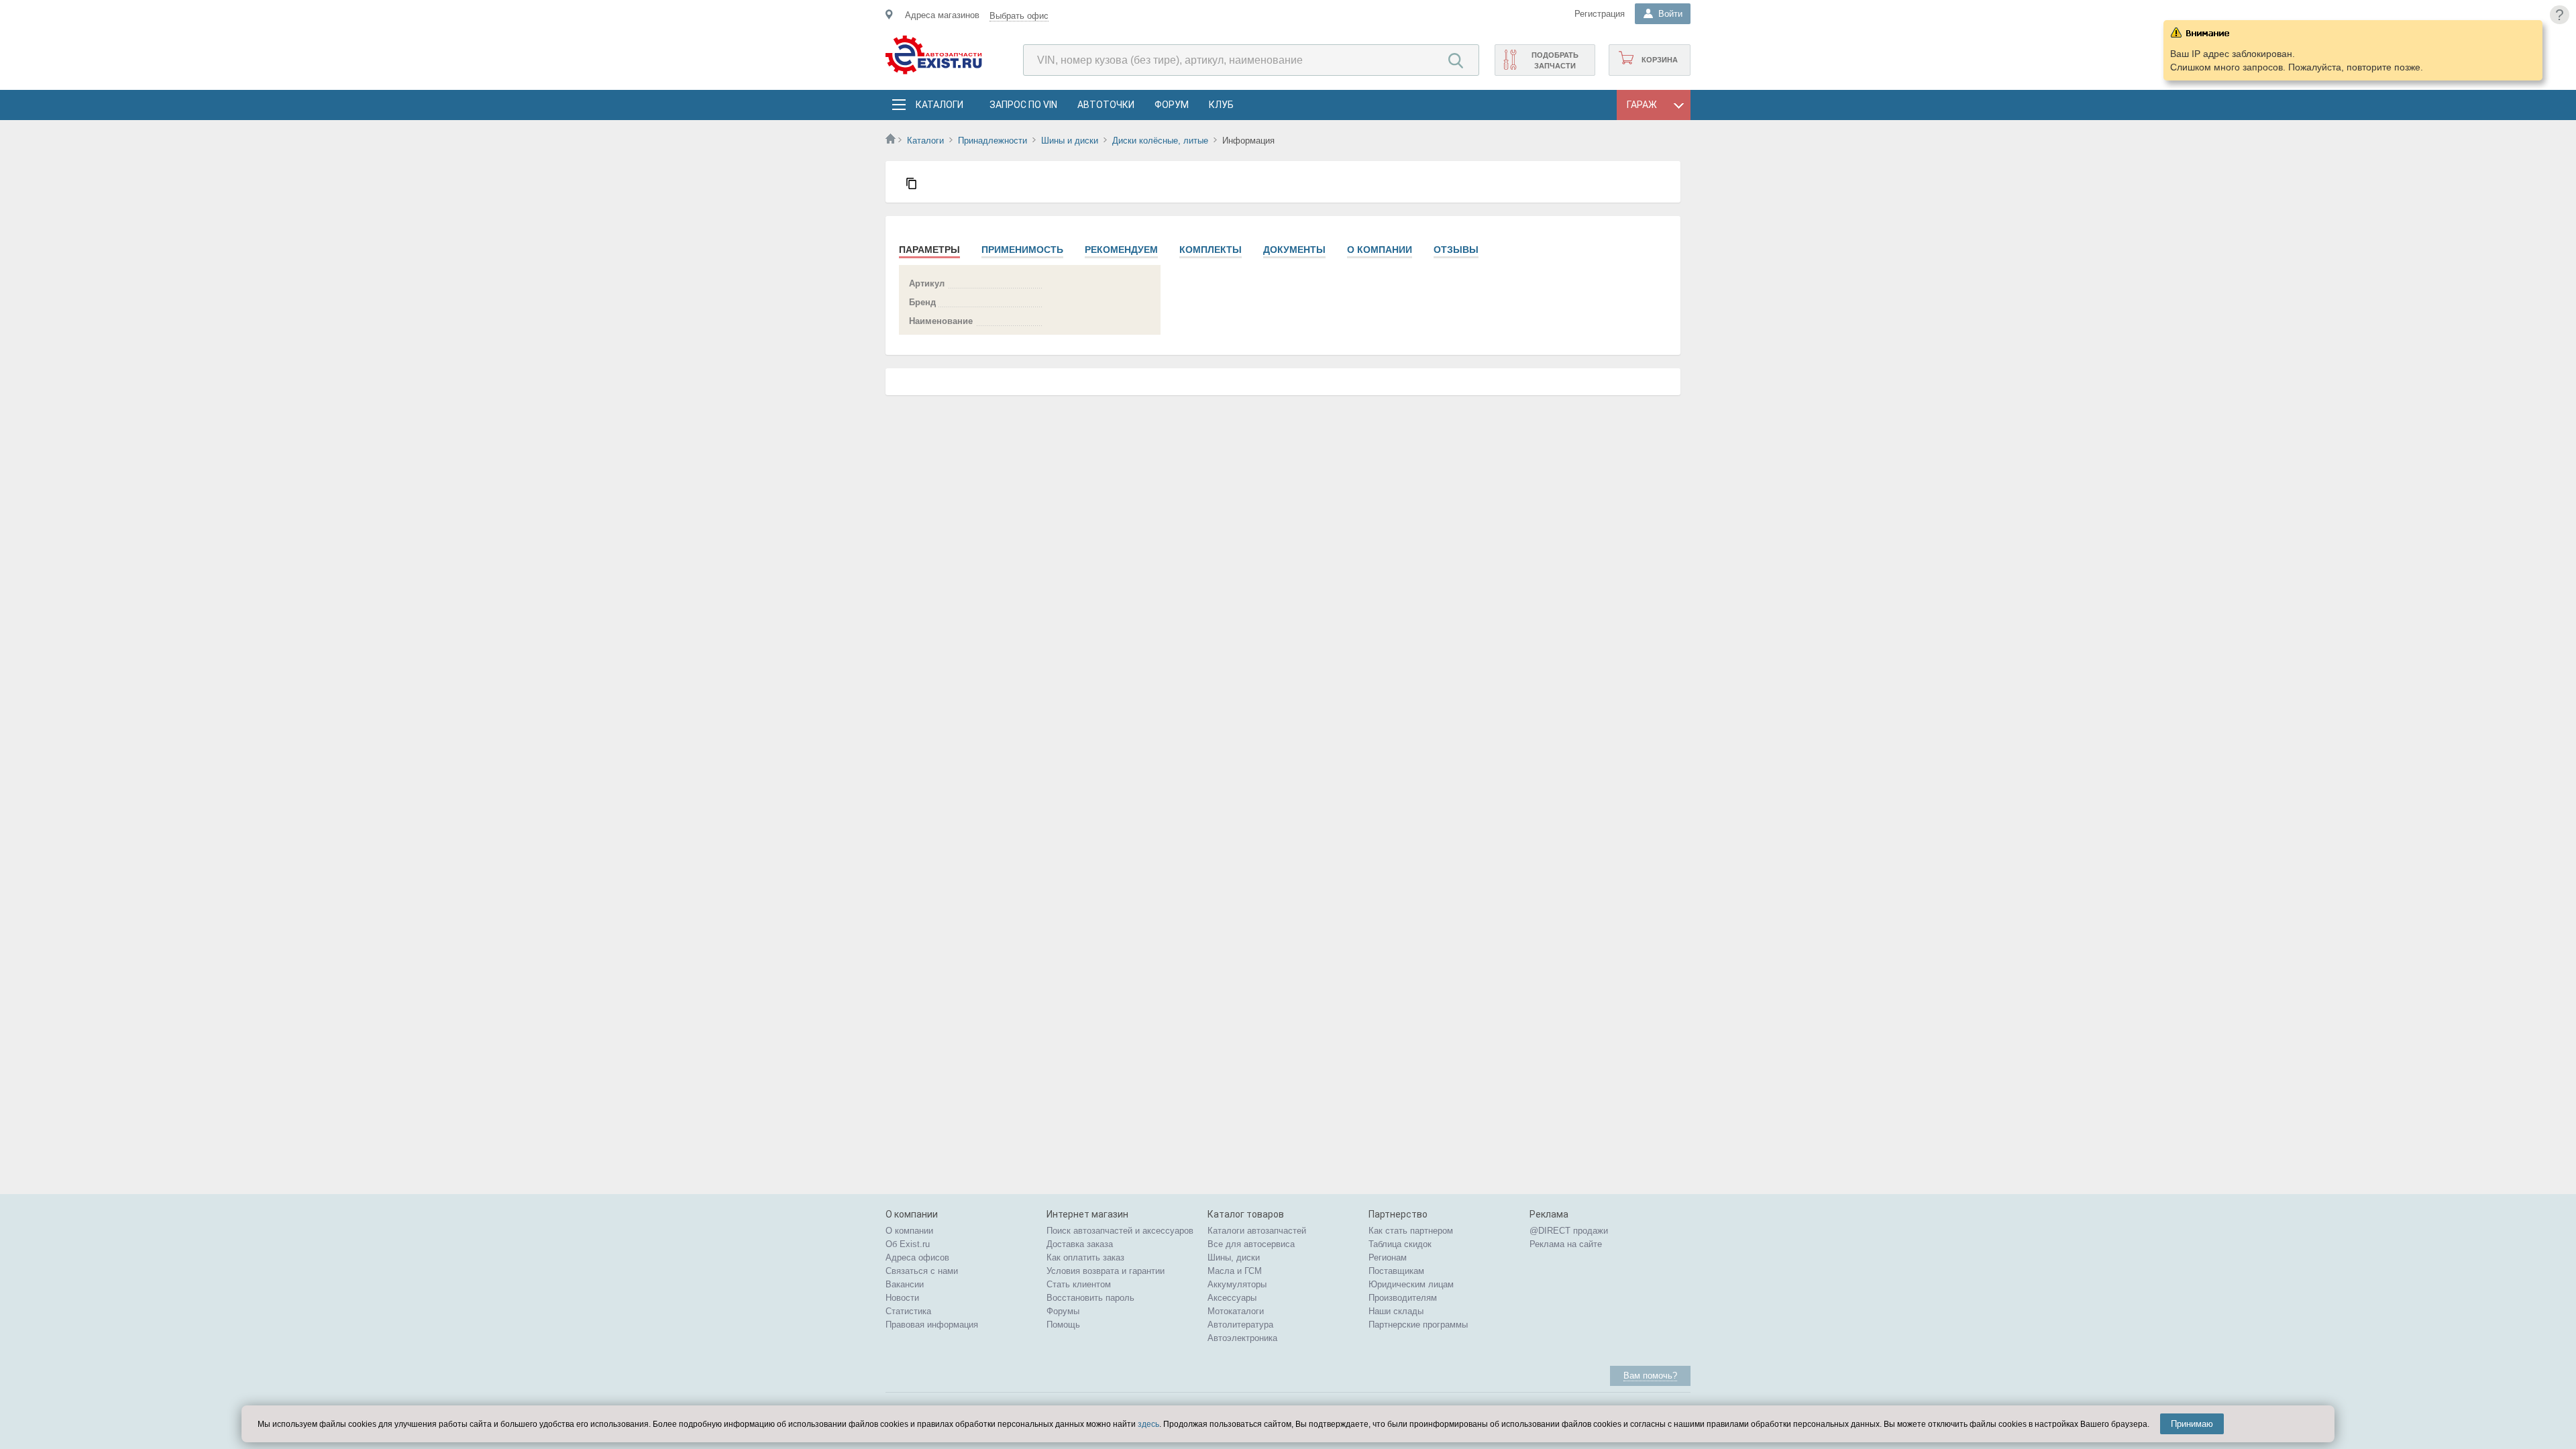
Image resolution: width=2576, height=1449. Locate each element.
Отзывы (1456, 250)
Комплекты (1211, 250)
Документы (1294, 250)
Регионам (1388, 1257)
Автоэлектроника (1242, 1338)
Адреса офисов (917, 1257)
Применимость (1022, 250)
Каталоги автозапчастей (1257, 1231)
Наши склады (1396, 1311)
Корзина (1660, 60)
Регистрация (1600, 14)
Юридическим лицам (1411, 1284)
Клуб (1221, 105)
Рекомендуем (1121, 250)
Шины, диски (1234, 1257)
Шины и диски (1070, 141)
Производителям (1403, 1298)
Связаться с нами (922, 1271)
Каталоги (939, 105)
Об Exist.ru (908, 1244)
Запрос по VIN (1023, 105)
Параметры (929, 250)
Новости (902, 1298)
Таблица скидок (1400, 1244)
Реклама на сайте (1566, 1244)
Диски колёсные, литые (1160, 141)
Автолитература (1240, 1325)
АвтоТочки (1106, 105)
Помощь (1063, 1325)
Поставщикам (1396, 1271)
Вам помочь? (1650, 1376)
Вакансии (905, 1284)
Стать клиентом (1079, 1284)
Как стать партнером (1411, 1231)
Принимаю (2192, 1424)
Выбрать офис (1019, 16)
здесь (1148, 1424)
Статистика (908, 1311)
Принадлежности (992, 141)
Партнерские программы (1418, 1325)
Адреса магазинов (942, 15)
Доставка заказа (1080, 1244)
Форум (1172, 105)
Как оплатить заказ (1085, 1257)
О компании (1380, 250)
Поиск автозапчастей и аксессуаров (1120, 1231)
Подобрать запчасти (1555, 60)
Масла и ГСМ (1235, 1271)
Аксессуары (1232, 1298)
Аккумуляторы (1237, 1284)
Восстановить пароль (1090, 1298)
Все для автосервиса (1251, 1244)
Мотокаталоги (1236, 1311)
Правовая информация (932, 1325)
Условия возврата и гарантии (1106, 1271)
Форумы (1063, 1311)
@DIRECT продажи (1569, 1231)
